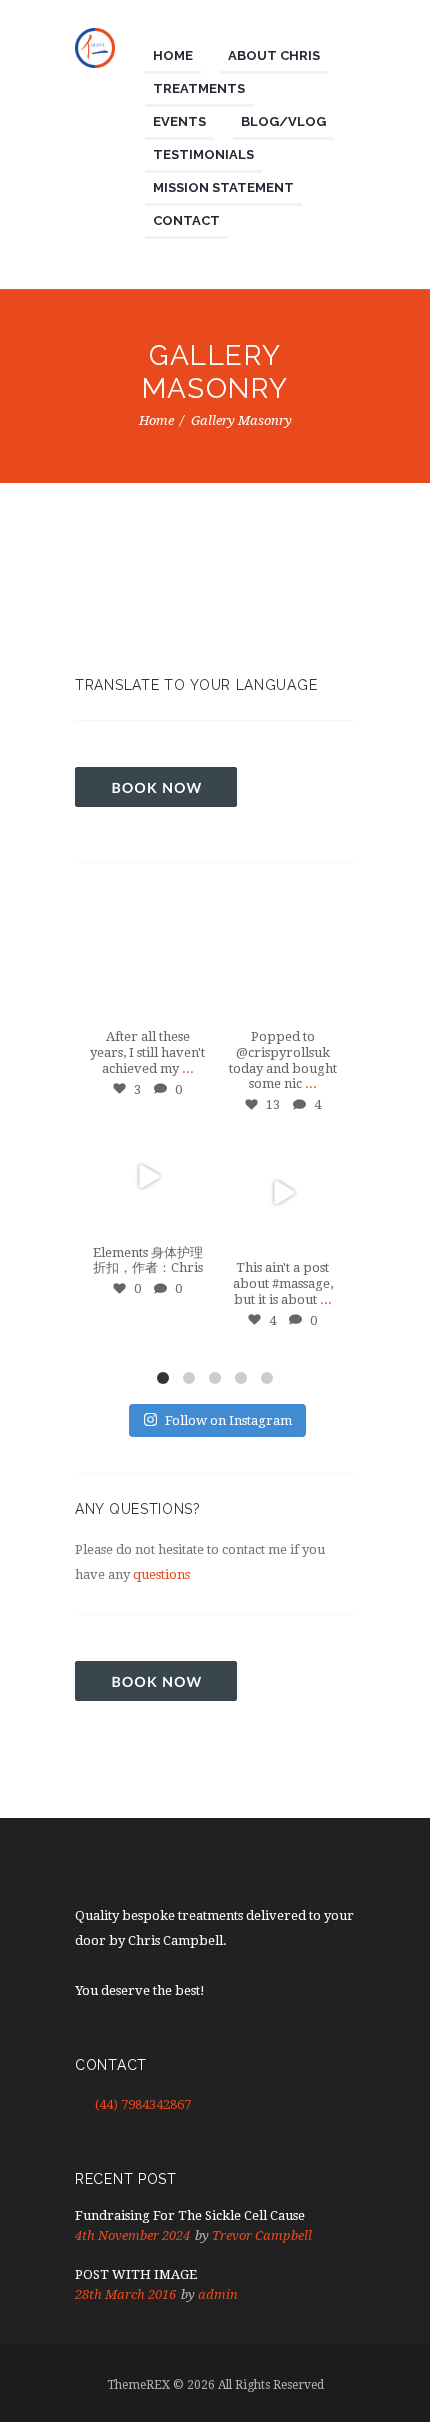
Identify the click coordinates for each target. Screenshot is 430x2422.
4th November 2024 (132, 2235)
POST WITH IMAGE (136, 2274)
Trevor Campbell (262, 2235)
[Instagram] (190, 1005)
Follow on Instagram (228, 1420)
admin (218, 2294)
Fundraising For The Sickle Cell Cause (190, 2215)
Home (156, 420)
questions (161, 1574)
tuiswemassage (148, 916)
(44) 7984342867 (143, 2104)
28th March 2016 (125, 2294)
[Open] (147, 961)
